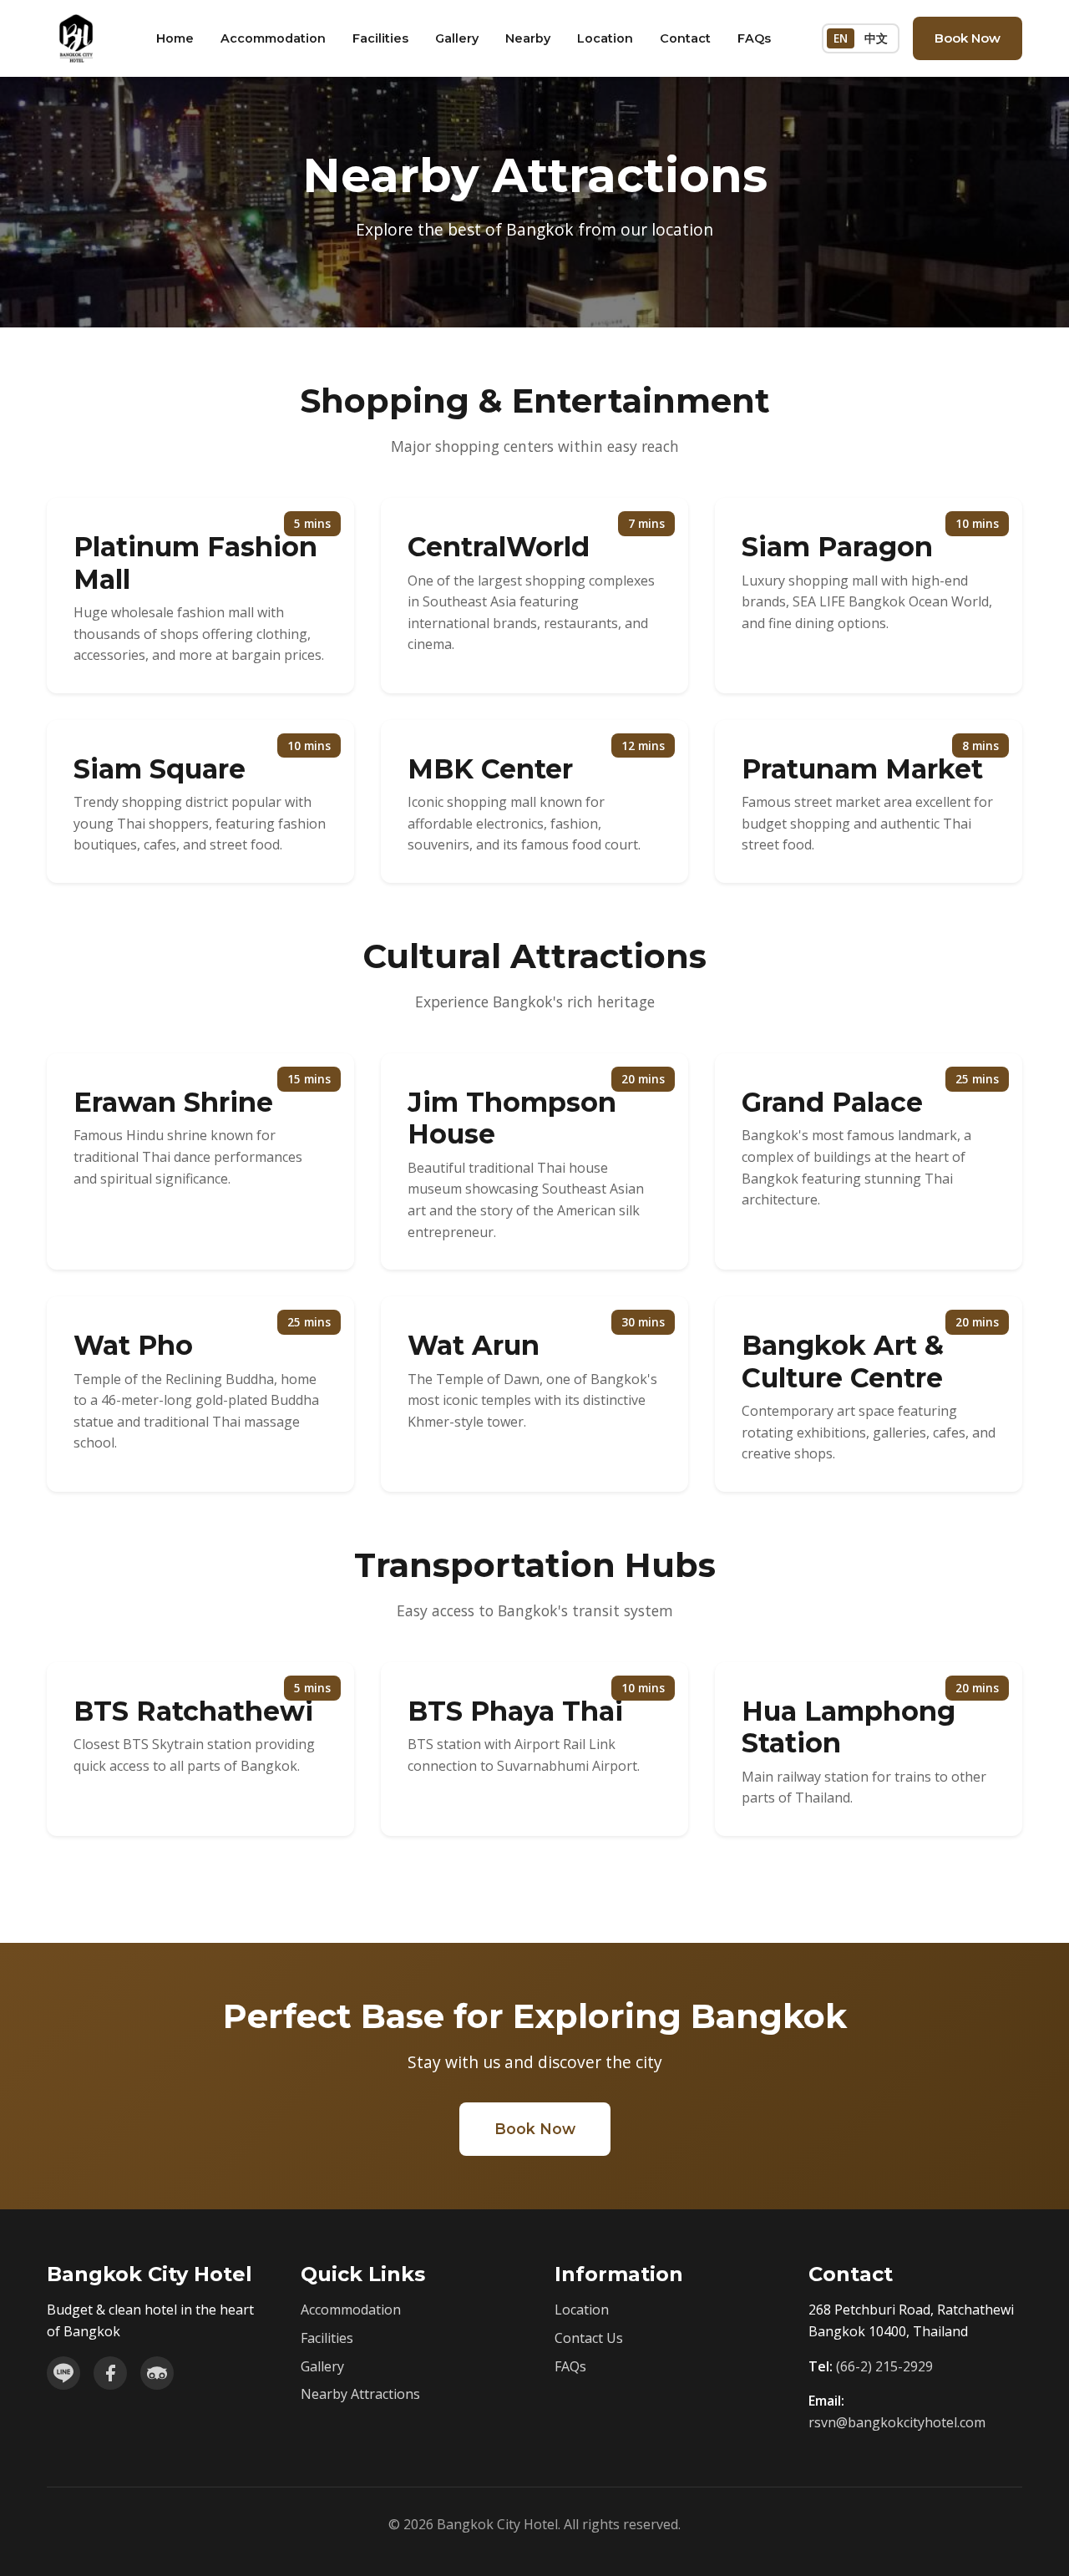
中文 (876, 38)
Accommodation (273, 38)
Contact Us (589, 2338)
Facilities (380, 38)
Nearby (528, 38)
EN (841, 38)
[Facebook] (110, 2373)
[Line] (63, 2373)
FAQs (754, 38)
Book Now (968, 38)
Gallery (457, 38)
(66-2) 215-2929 (884, 2366)
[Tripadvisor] (157, 2373)
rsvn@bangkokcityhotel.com (897, 2422)
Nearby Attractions (360, 2394)
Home (175, 38)
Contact (685, 38)
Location (605, 38)
